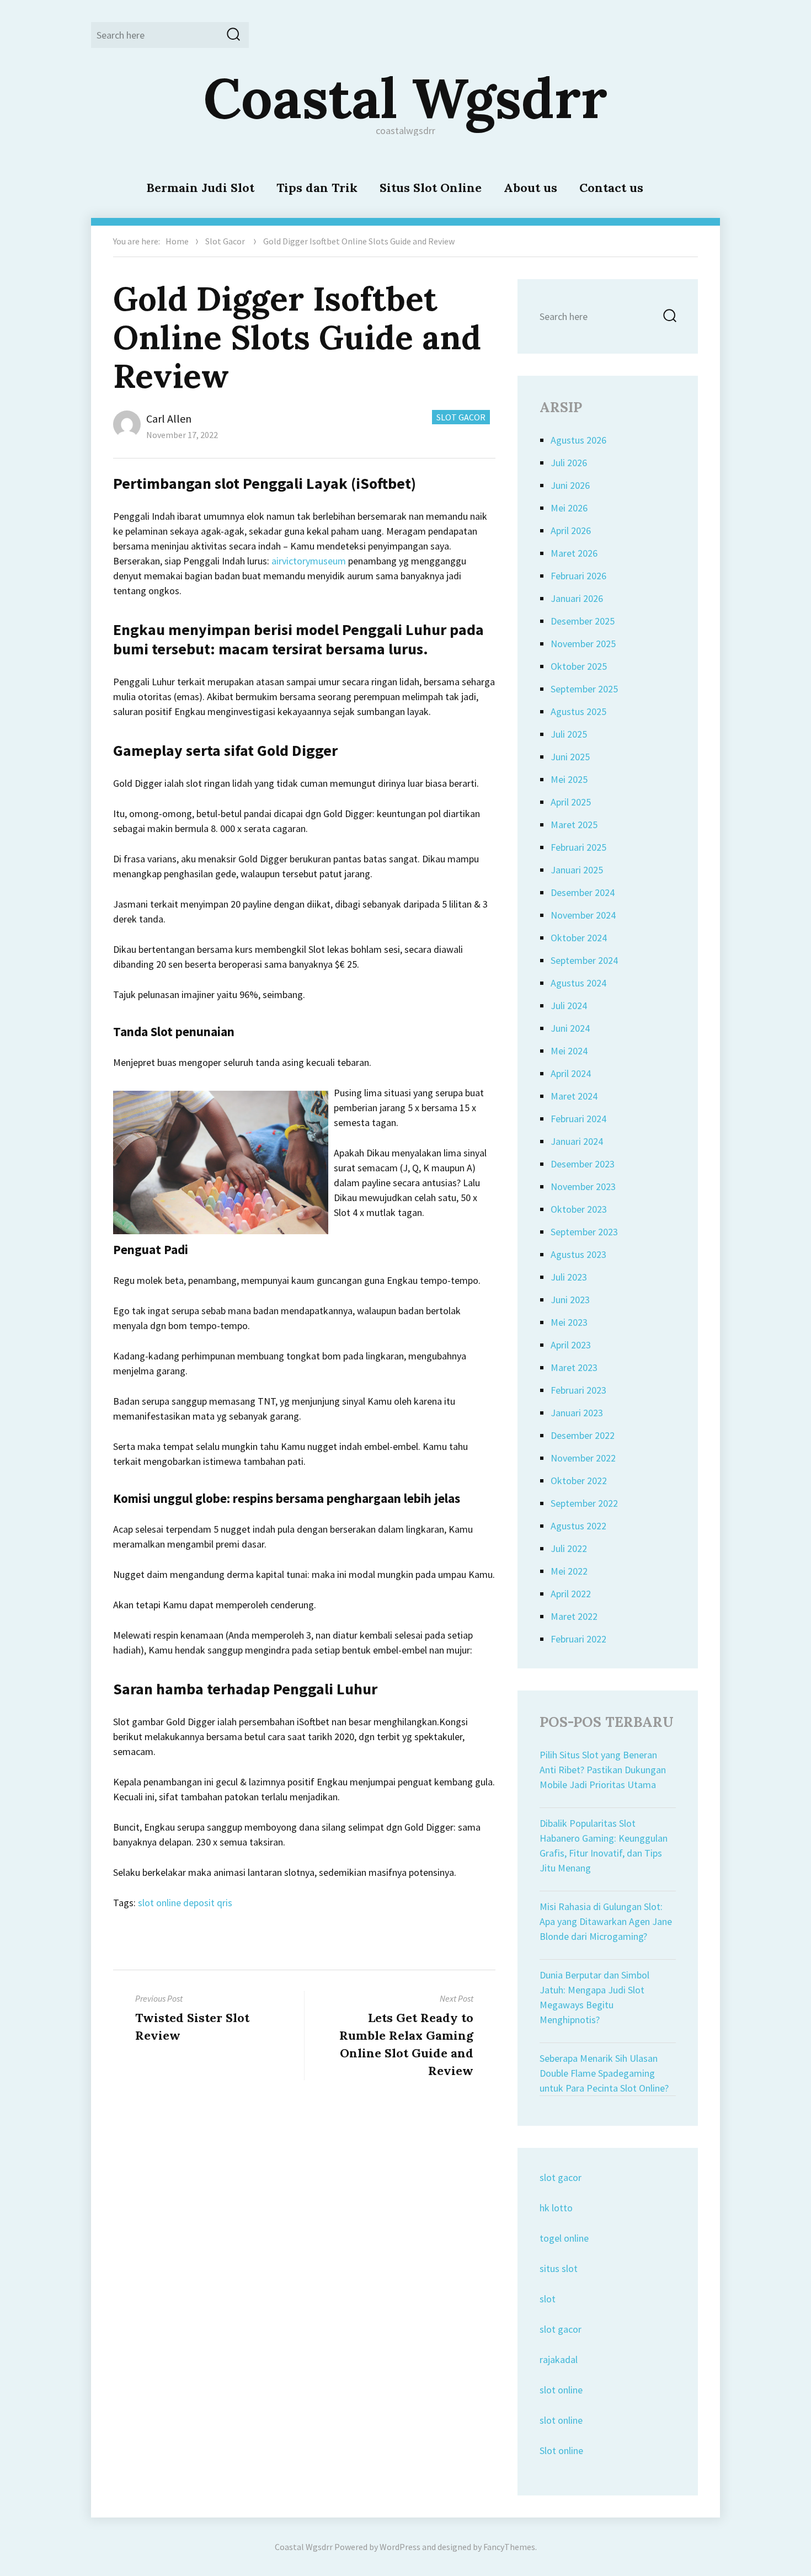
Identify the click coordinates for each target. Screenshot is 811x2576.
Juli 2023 (569, 1277)
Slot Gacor (225, 241)
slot (548, 2299)
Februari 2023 (578, 1390)
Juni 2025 (570, 757)
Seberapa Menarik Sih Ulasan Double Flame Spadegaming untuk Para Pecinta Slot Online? (604, 2073)
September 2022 (584, 1503)
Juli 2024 (569, 1006)
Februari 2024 (578, 1119)
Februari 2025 (578, 847)
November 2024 (583, 915)
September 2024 (584, 960)
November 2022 (583, 1458)
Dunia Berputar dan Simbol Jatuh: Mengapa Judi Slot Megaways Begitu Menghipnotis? (594, 1997)
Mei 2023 (569, 1322)
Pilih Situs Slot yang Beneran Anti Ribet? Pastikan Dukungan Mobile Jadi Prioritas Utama (603, 1770)
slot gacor (561, 2177)
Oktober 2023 (579, 1209)
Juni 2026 (570, 485)
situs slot (559, 2268)
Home (177, 241)
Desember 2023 (583, 1164)
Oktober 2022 (579, 1481)
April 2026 (571, 530)
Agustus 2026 (578, 440)
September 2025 (584, 689)
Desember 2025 (583, 621)
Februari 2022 (578, 1639)
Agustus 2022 (578, 1526)
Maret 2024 (574, 1096)
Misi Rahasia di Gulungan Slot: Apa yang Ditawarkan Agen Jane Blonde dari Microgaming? (606, 1921)
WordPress (400, 2547)
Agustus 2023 (578, 1254)
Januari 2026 (577, 598)
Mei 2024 (569, 1051)
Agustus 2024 (578, 983)
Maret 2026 (574, 553)
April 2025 (571, 802)
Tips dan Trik (317, 188)
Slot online (561, 2450)
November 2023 (583, 1186)
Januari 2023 (577, 1413)
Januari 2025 (577, 870)
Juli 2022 (569, 1548)
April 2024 (571, 1073)
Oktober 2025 (579, 666)
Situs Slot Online (431, 188)
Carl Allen (169, 418)
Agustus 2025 (578, 711)
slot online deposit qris (185, 1903)
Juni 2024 (570, 1028)
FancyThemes (509, 2547)
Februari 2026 (578, 576)
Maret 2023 (574, 1367)
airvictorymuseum (309, 561)
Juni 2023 (570, 1300)
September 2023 (584, 1232)
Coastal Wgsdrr (405, 98)
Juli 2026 (569, 463)
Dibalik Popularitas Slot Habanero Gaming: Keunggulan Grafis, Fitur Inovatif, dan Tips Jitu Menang (604, 1846)
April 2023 (571, 1345)
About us (530, 188)
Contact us (611, 188)
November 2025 (583, 644)
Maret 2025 (574, 825)
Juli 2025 (569, 734)
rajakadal (559, 2359)
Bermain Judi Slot (200, 188)
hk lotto (556, 2208)
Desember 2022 (583, 1435)
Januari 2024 (577, 1141)
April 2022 (571, 1594)
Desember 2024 (583, 892)
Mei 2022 (569, 1571)
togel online (564, 2238)
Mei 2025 (569, 779)
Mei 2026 (569, 508)
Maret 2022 (574, 1616)
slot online (561, 2390)
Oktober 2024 (579, 938)
